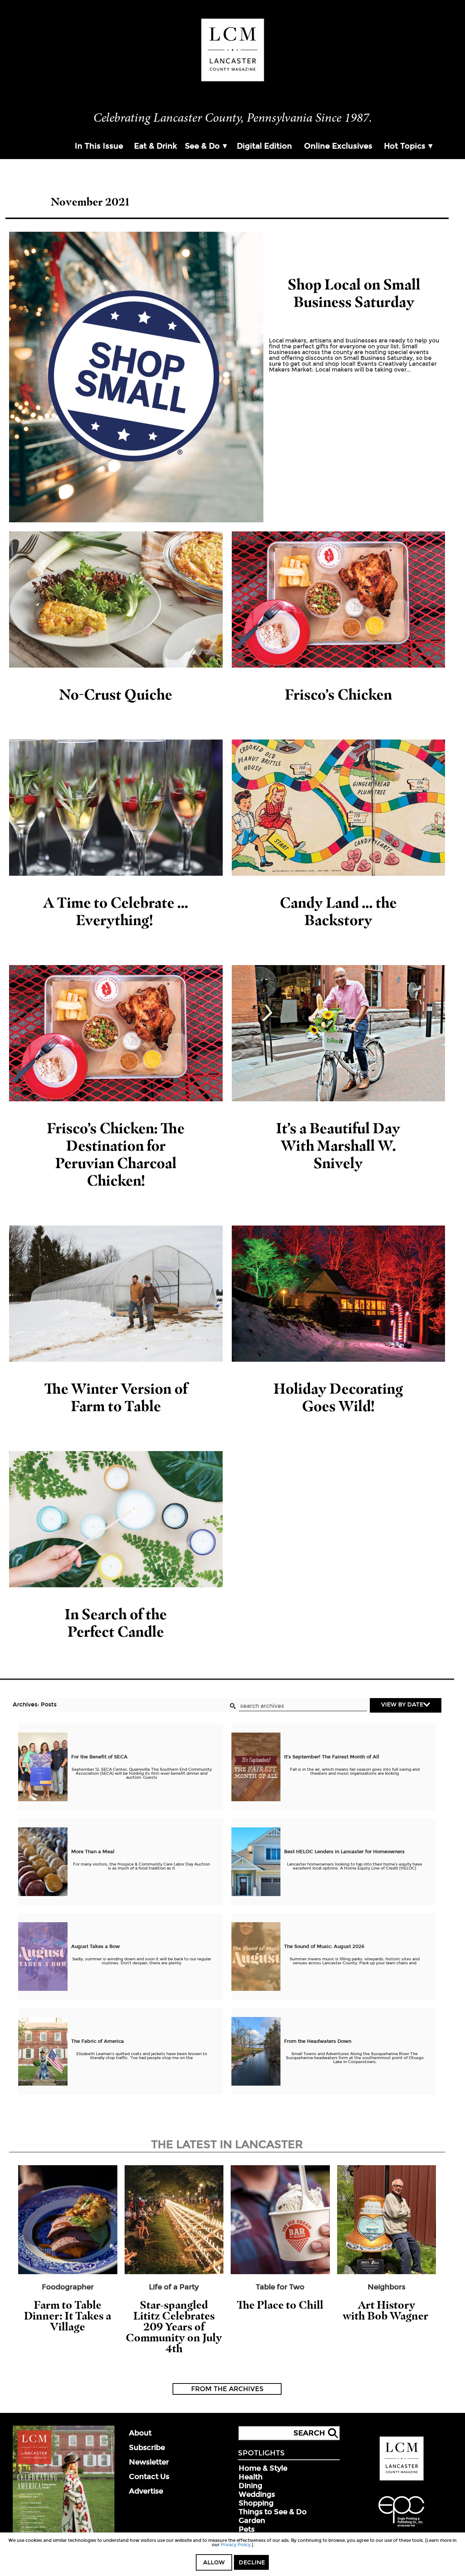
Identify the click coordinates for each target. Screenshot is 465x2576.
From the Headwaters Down (318, 2041)
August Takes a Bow (96, 1947)
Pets (247, 2529)
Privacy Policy (236, 2545)
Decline (252, 2562)
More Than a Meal (93, 1852)
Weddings (257, 2494)
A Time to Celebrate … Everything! (116, 911)
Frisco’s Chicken (338, 694)
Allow (214, 2562)
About (140, 2433)
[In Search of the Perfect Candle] (116, 1519)
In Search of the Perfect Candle (116, 1623)
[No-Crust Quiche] (116, 600)
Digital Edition (264, 146)
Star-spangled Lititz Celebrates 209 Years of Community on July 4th (174, 2327)
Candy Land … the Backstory (338, 911)
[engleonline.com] (401, 2528)
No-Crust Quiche (116, 694)
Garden (252, 2520)
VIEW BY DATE (402, 1704)
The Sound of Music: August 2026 (324, 1947)
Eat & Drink (155, 146)
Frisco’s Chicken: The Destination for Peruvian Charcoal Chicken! (116, 1154)
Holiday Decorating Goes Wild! (338, 1397)
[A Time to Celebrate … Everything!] (116, 808)
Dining (250, 2486)
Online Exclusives (338, 146)
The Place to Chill (280, 2305)
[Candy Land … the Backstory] (339, 808)
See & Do (202, 146)
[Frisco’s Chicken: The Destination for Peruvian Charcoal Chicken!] (116, 1033)
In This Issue (99, 146)
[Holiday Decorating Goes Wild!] (339, 1294)
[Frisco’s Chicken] (339, 600)
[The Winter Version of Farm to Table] (116, 1294)
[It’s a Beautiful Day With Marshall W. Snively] (339, 1033)
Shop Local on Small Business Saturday (354, 293)
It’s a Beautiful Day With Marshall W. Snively (338, 1145)
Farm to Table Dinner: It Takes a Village (68, 2316)
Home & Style (263, 2468)
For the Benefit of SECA (99, 1757)
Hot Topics (405, 146)
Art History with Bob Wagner (387, 2310)
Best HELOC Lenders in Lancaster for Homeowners (344, 1852)
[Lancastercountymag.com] (402, 2479)
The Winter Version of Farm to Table (116, 1397)
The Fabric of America (98, 2041)
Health (251, 2477)
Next (456, 2234)
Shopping (256, 2503)
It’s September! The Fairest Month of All (332, 1757)
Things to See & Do (273, 2512)
